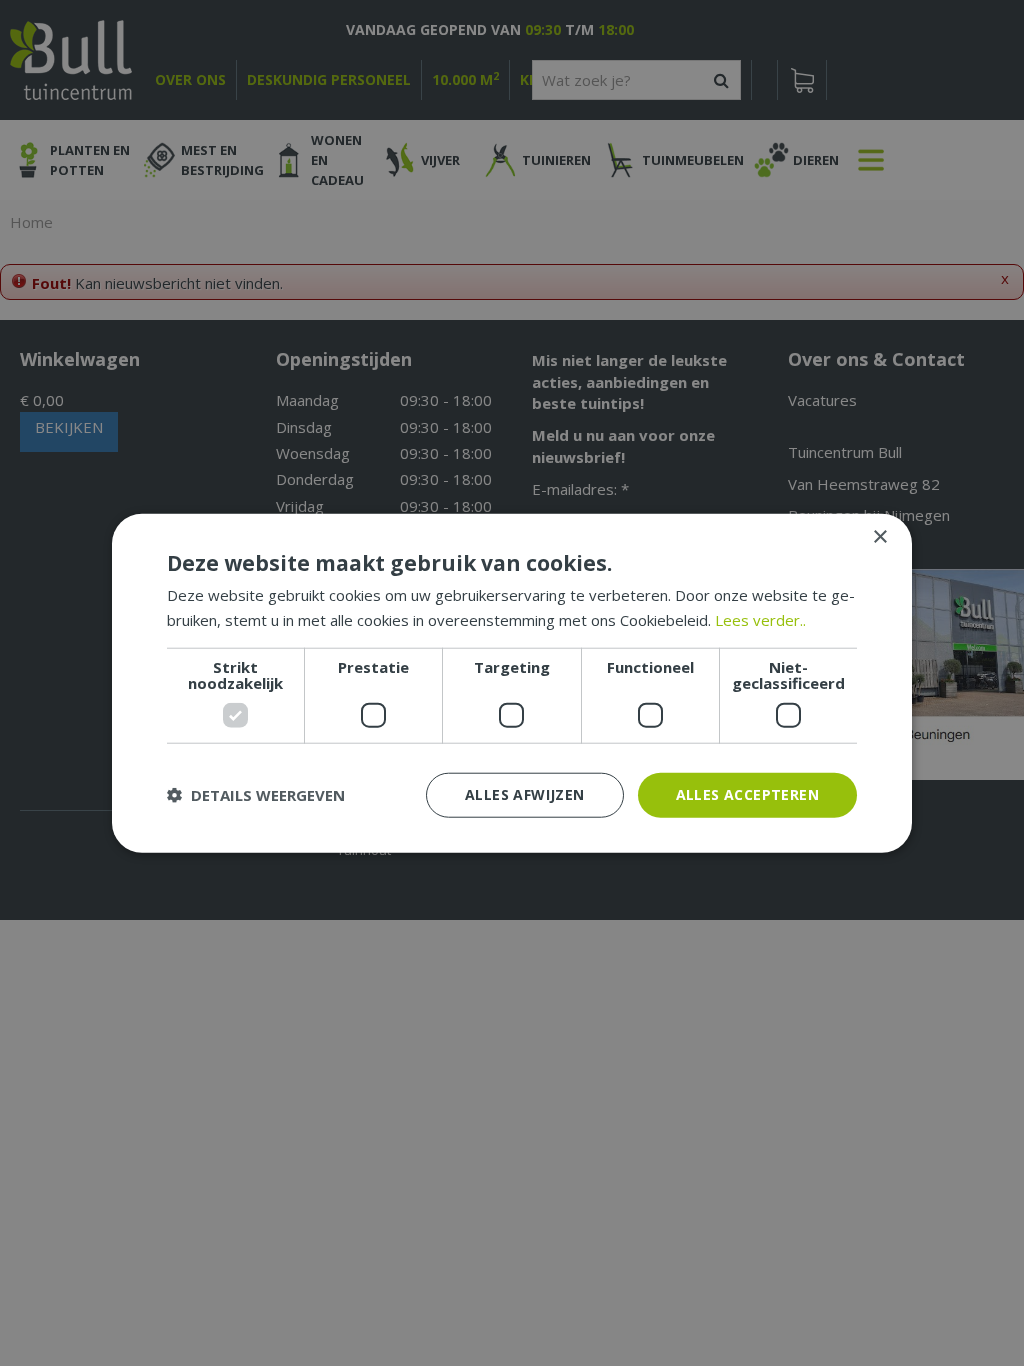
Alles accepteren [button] (747, 794)
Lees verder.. (760, 620)
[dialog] (512, 683)
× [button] (879, 537)
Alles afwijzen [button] (525, 794)
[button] (256, 795)
